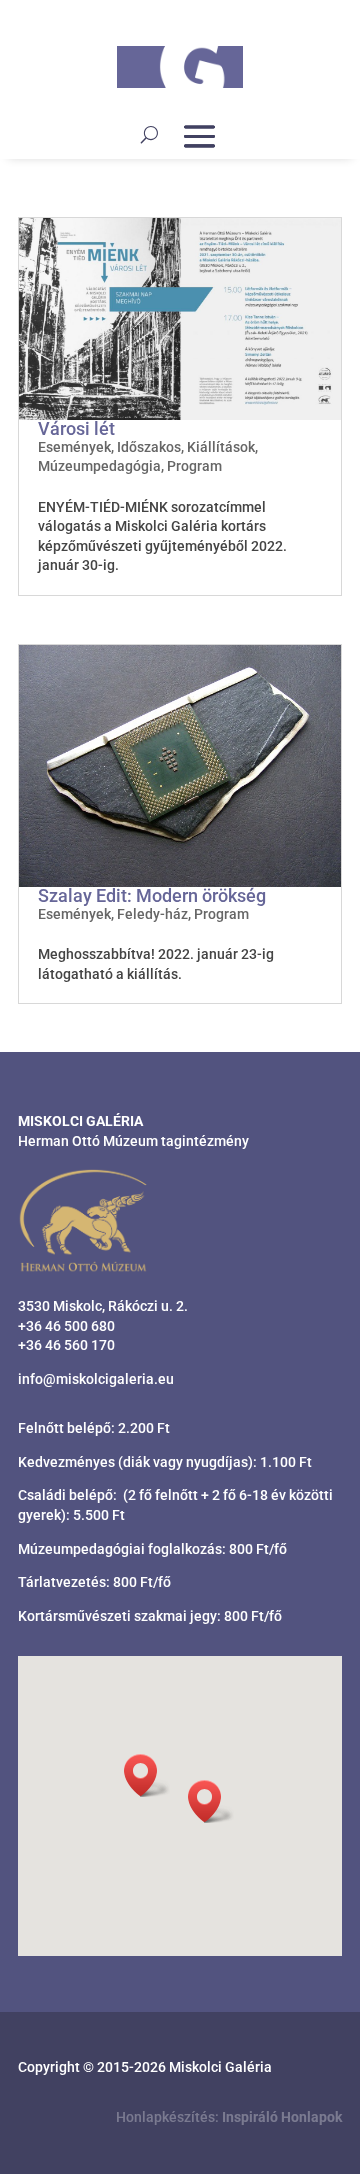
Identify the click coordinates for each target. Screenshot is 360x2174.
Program (194, 466)
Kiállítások (221, 447)
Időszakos (149, 447)
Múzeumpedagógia (99, 466)
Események (74, 447)
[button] (211, 1801)
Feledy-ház (152, 914)
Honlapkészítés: (229, 2117)
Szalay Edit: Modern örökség (152, 895)
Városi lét (76, 428)
